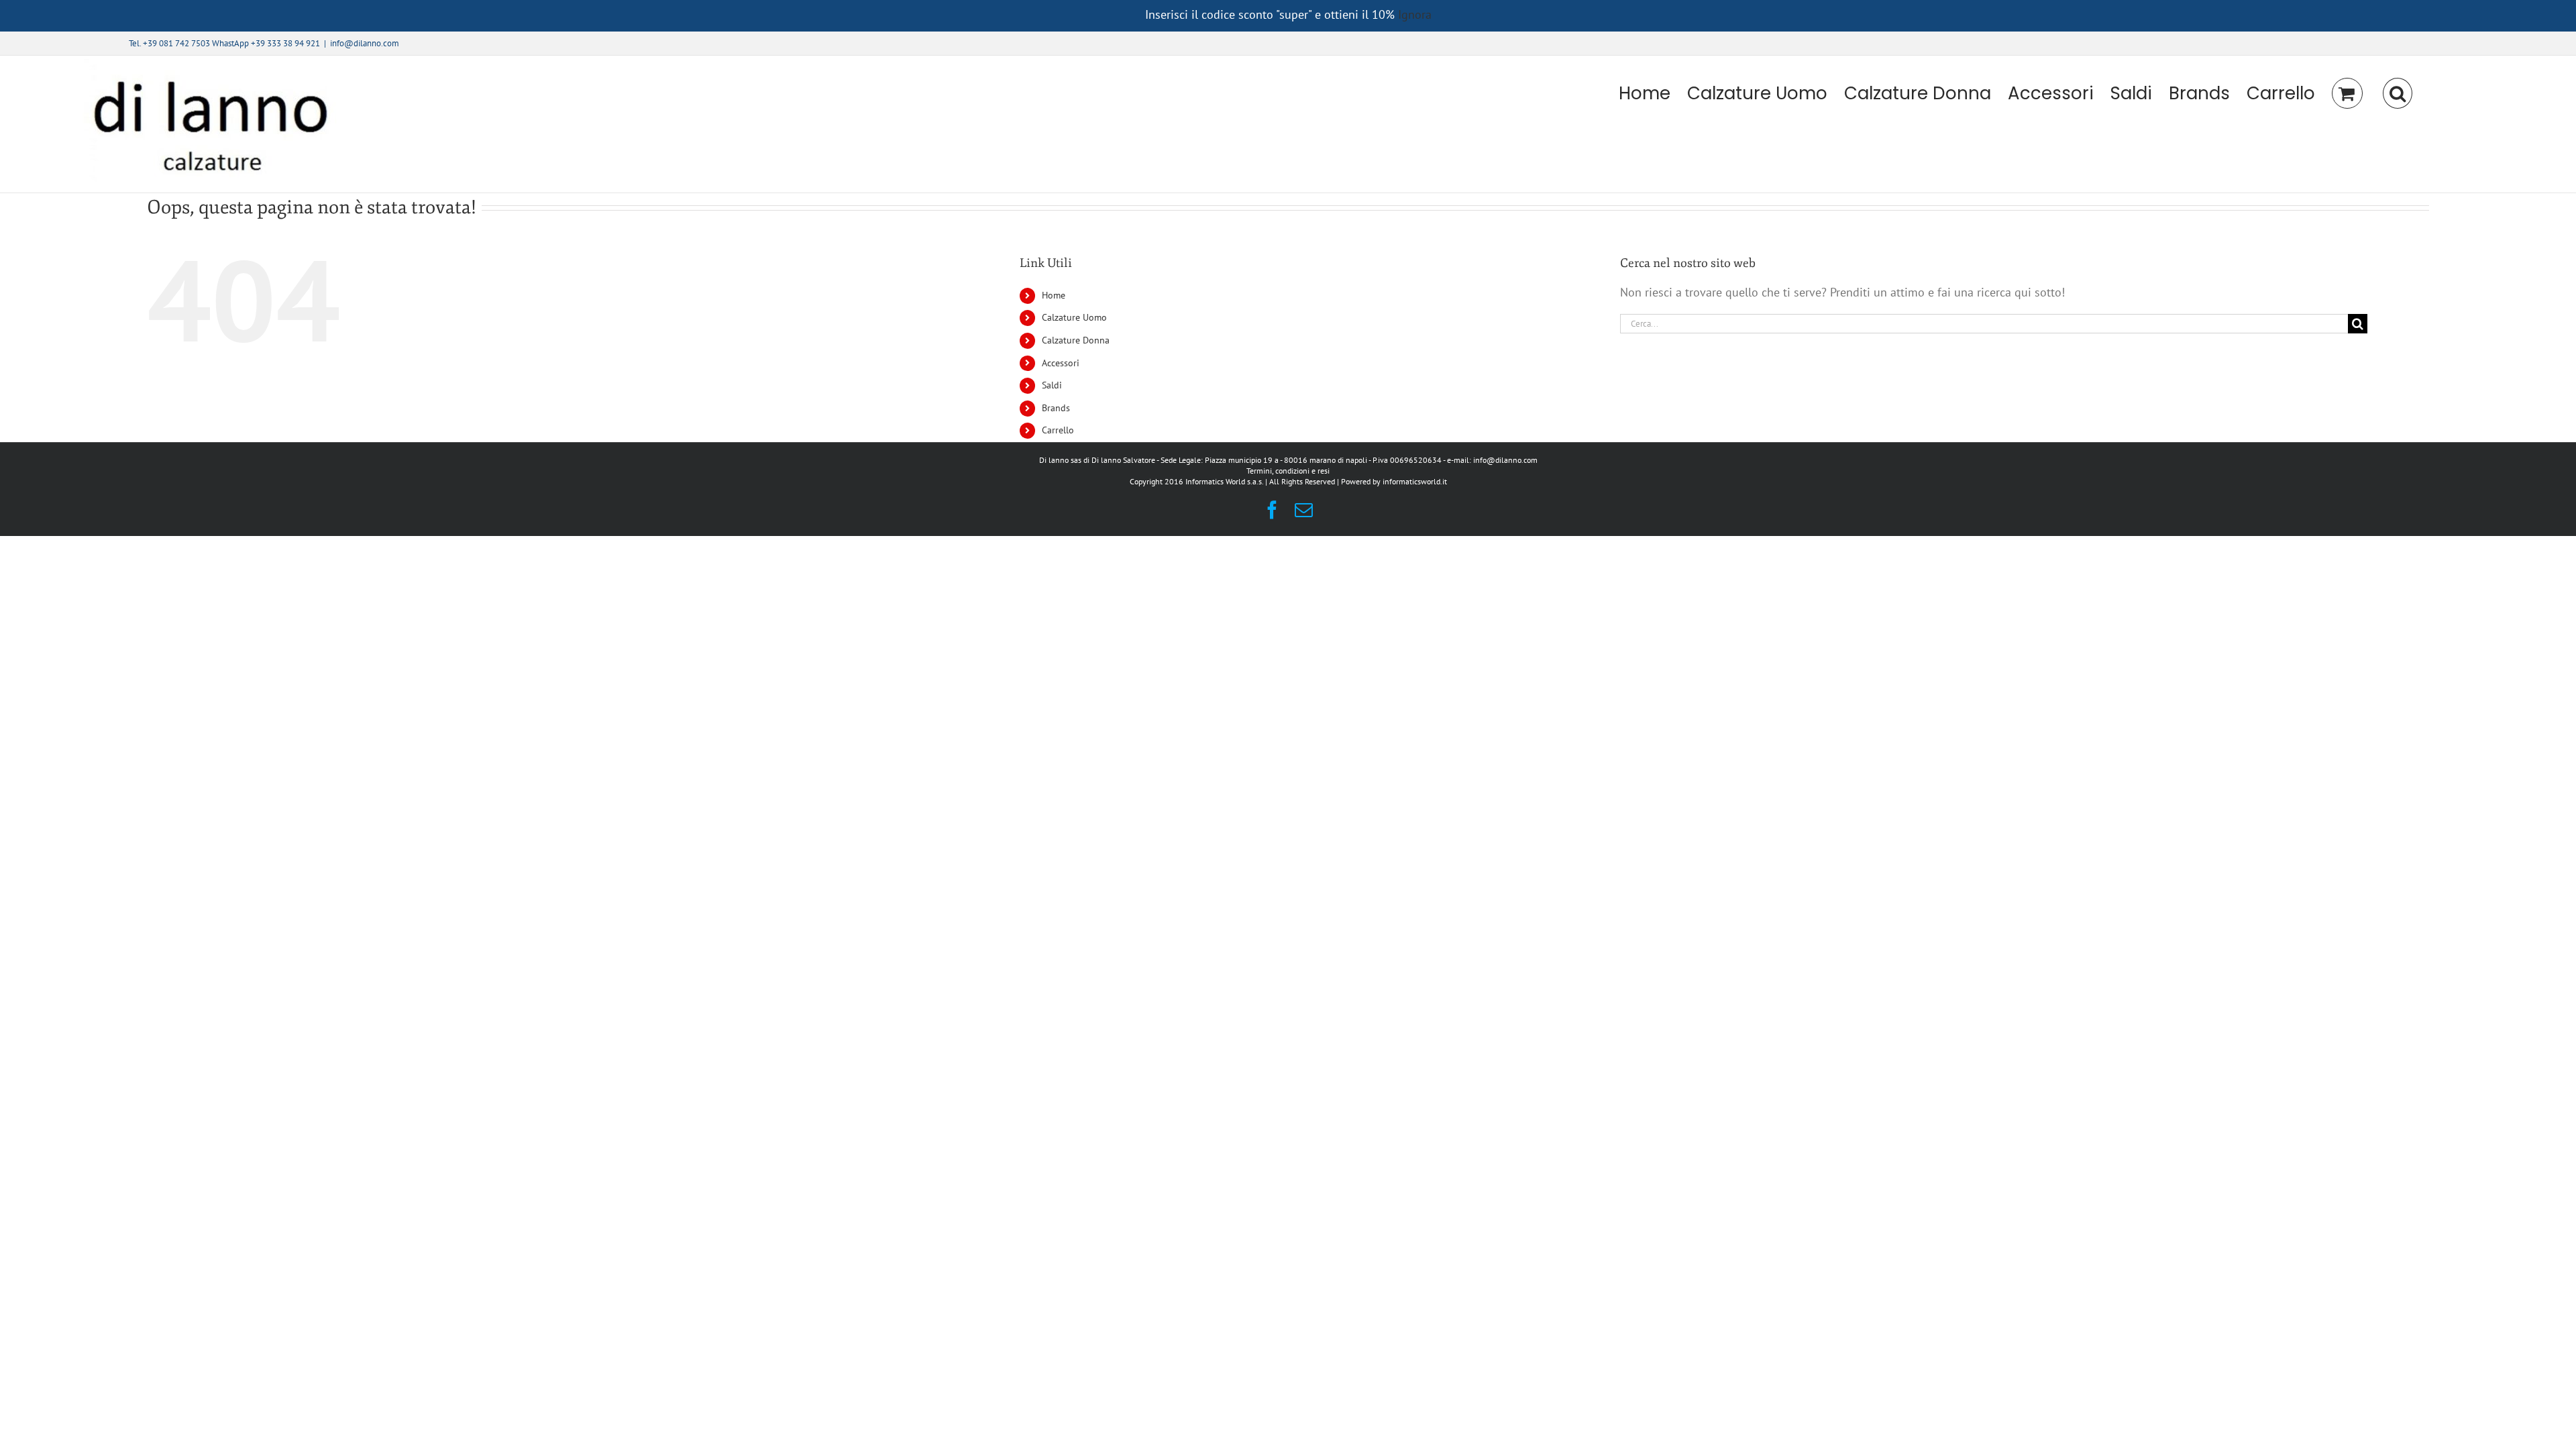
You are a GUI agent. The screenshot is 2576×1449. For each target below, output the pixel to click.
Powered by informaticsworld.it (1394, 481)
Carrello (1058, 430)
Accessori (1061, 363)
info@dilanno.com (365, 43)
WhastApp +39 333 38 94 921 (266, 43)
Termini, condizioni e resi (1288, 471)
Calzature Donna (1076, 340)
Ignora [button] (1415, 14)
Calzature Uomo (1074, 317)
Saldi (1052, 385)
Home (1054, 295)
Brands (1056, 408)
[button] (2398, 93)
